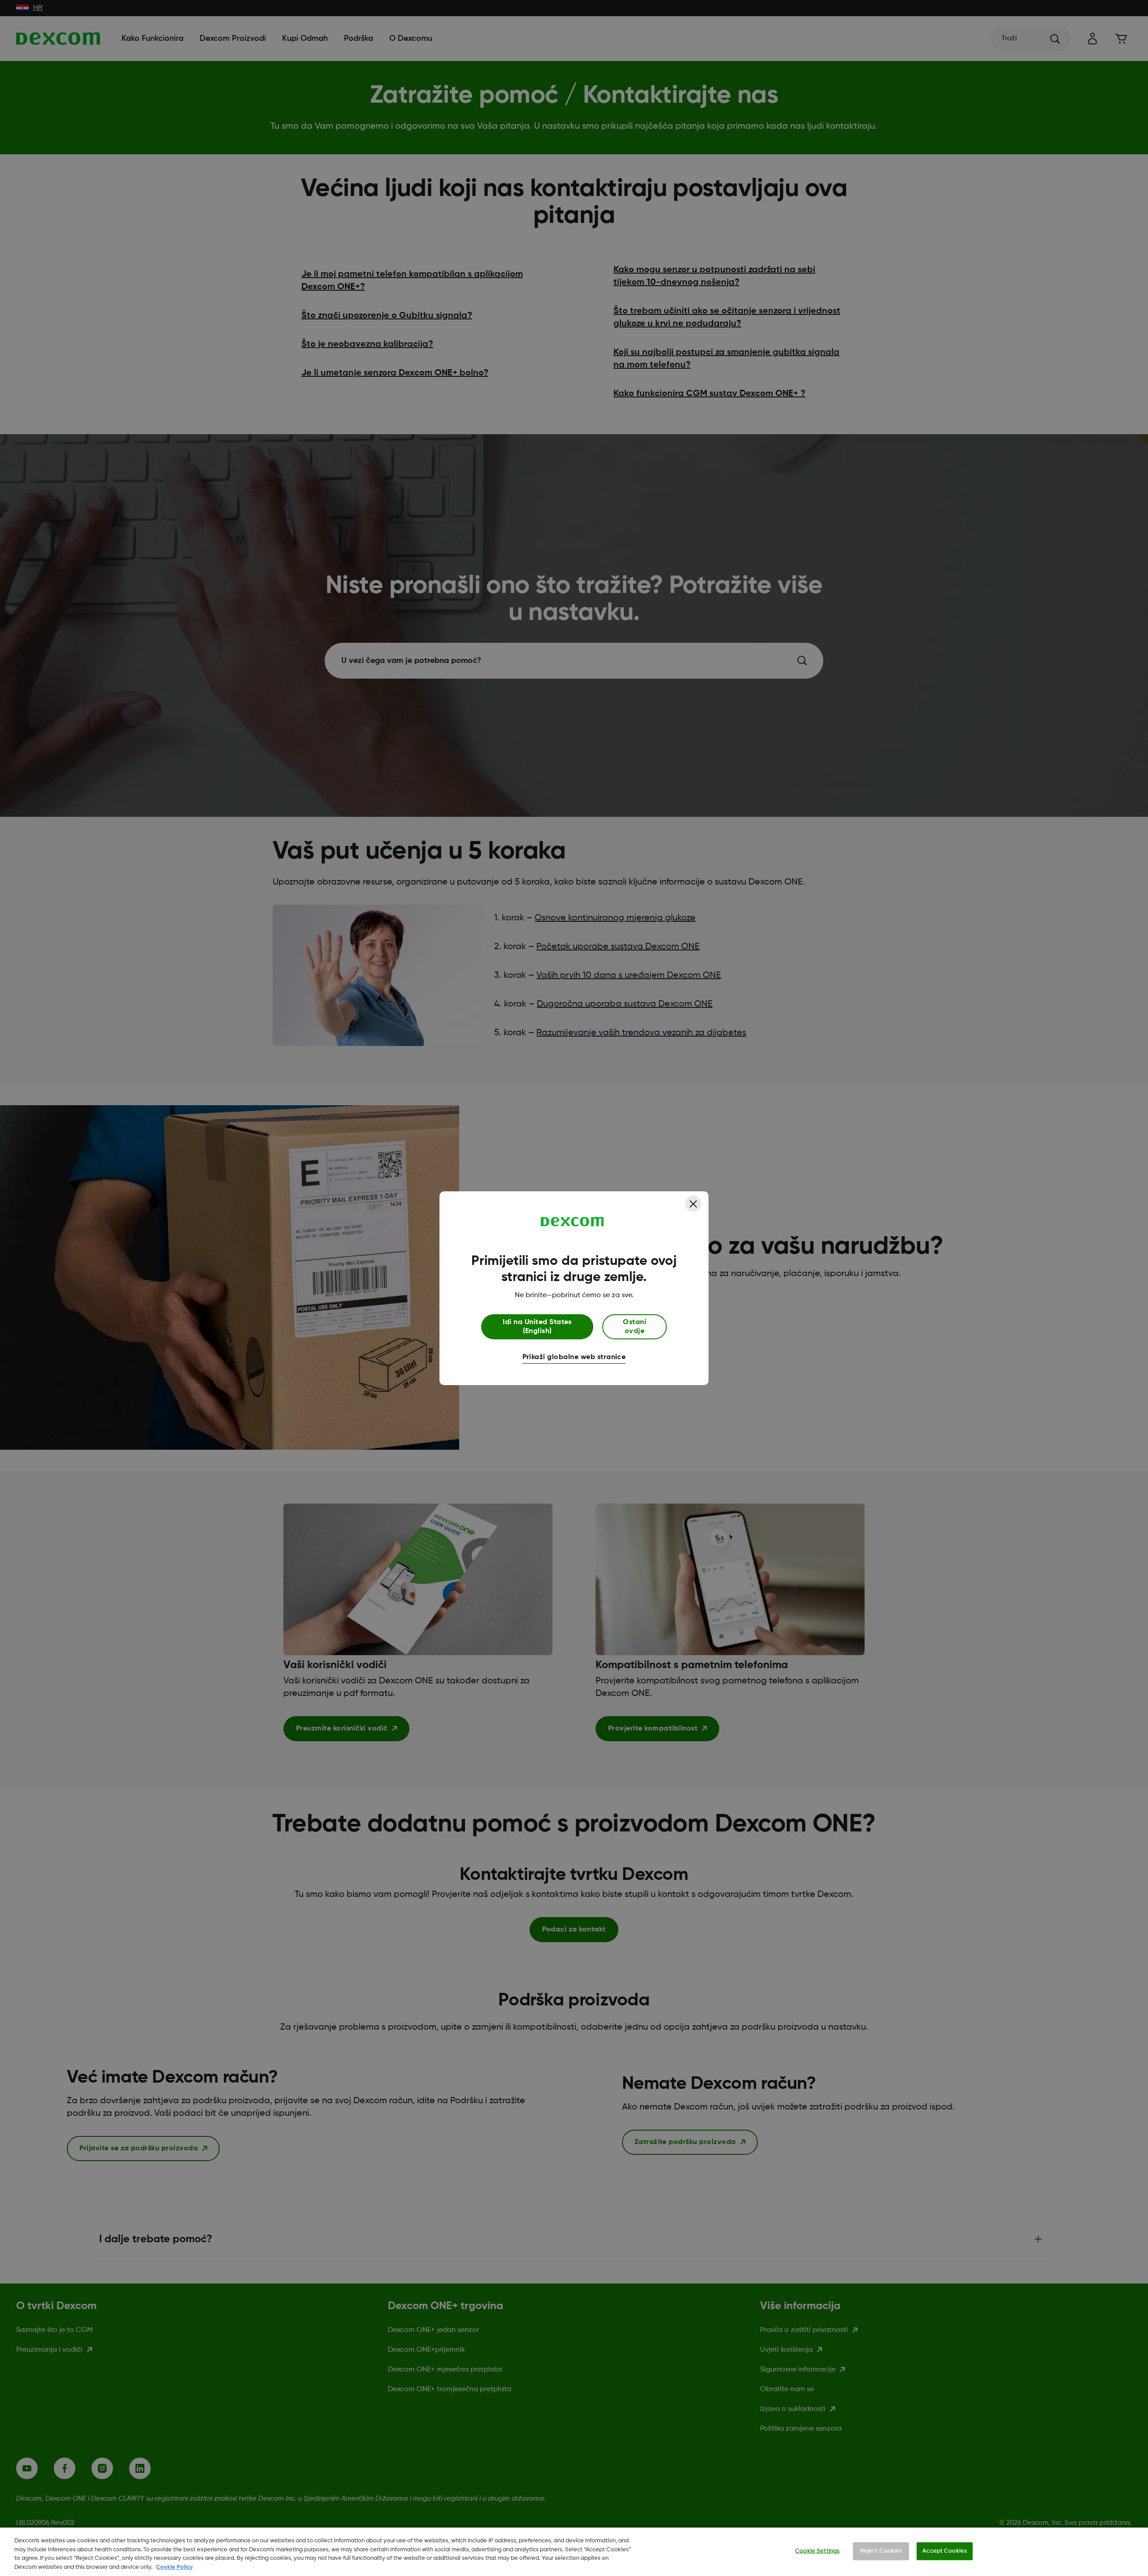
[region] (574, 2552)
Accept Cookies (945, 2551)
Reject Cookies (881, 2551)
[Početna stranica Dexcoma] (572, 1222)
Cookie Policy (174, 2567)
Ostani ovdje (635, 1327)
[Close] (693, 1204)
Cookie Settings (817, 2551)
